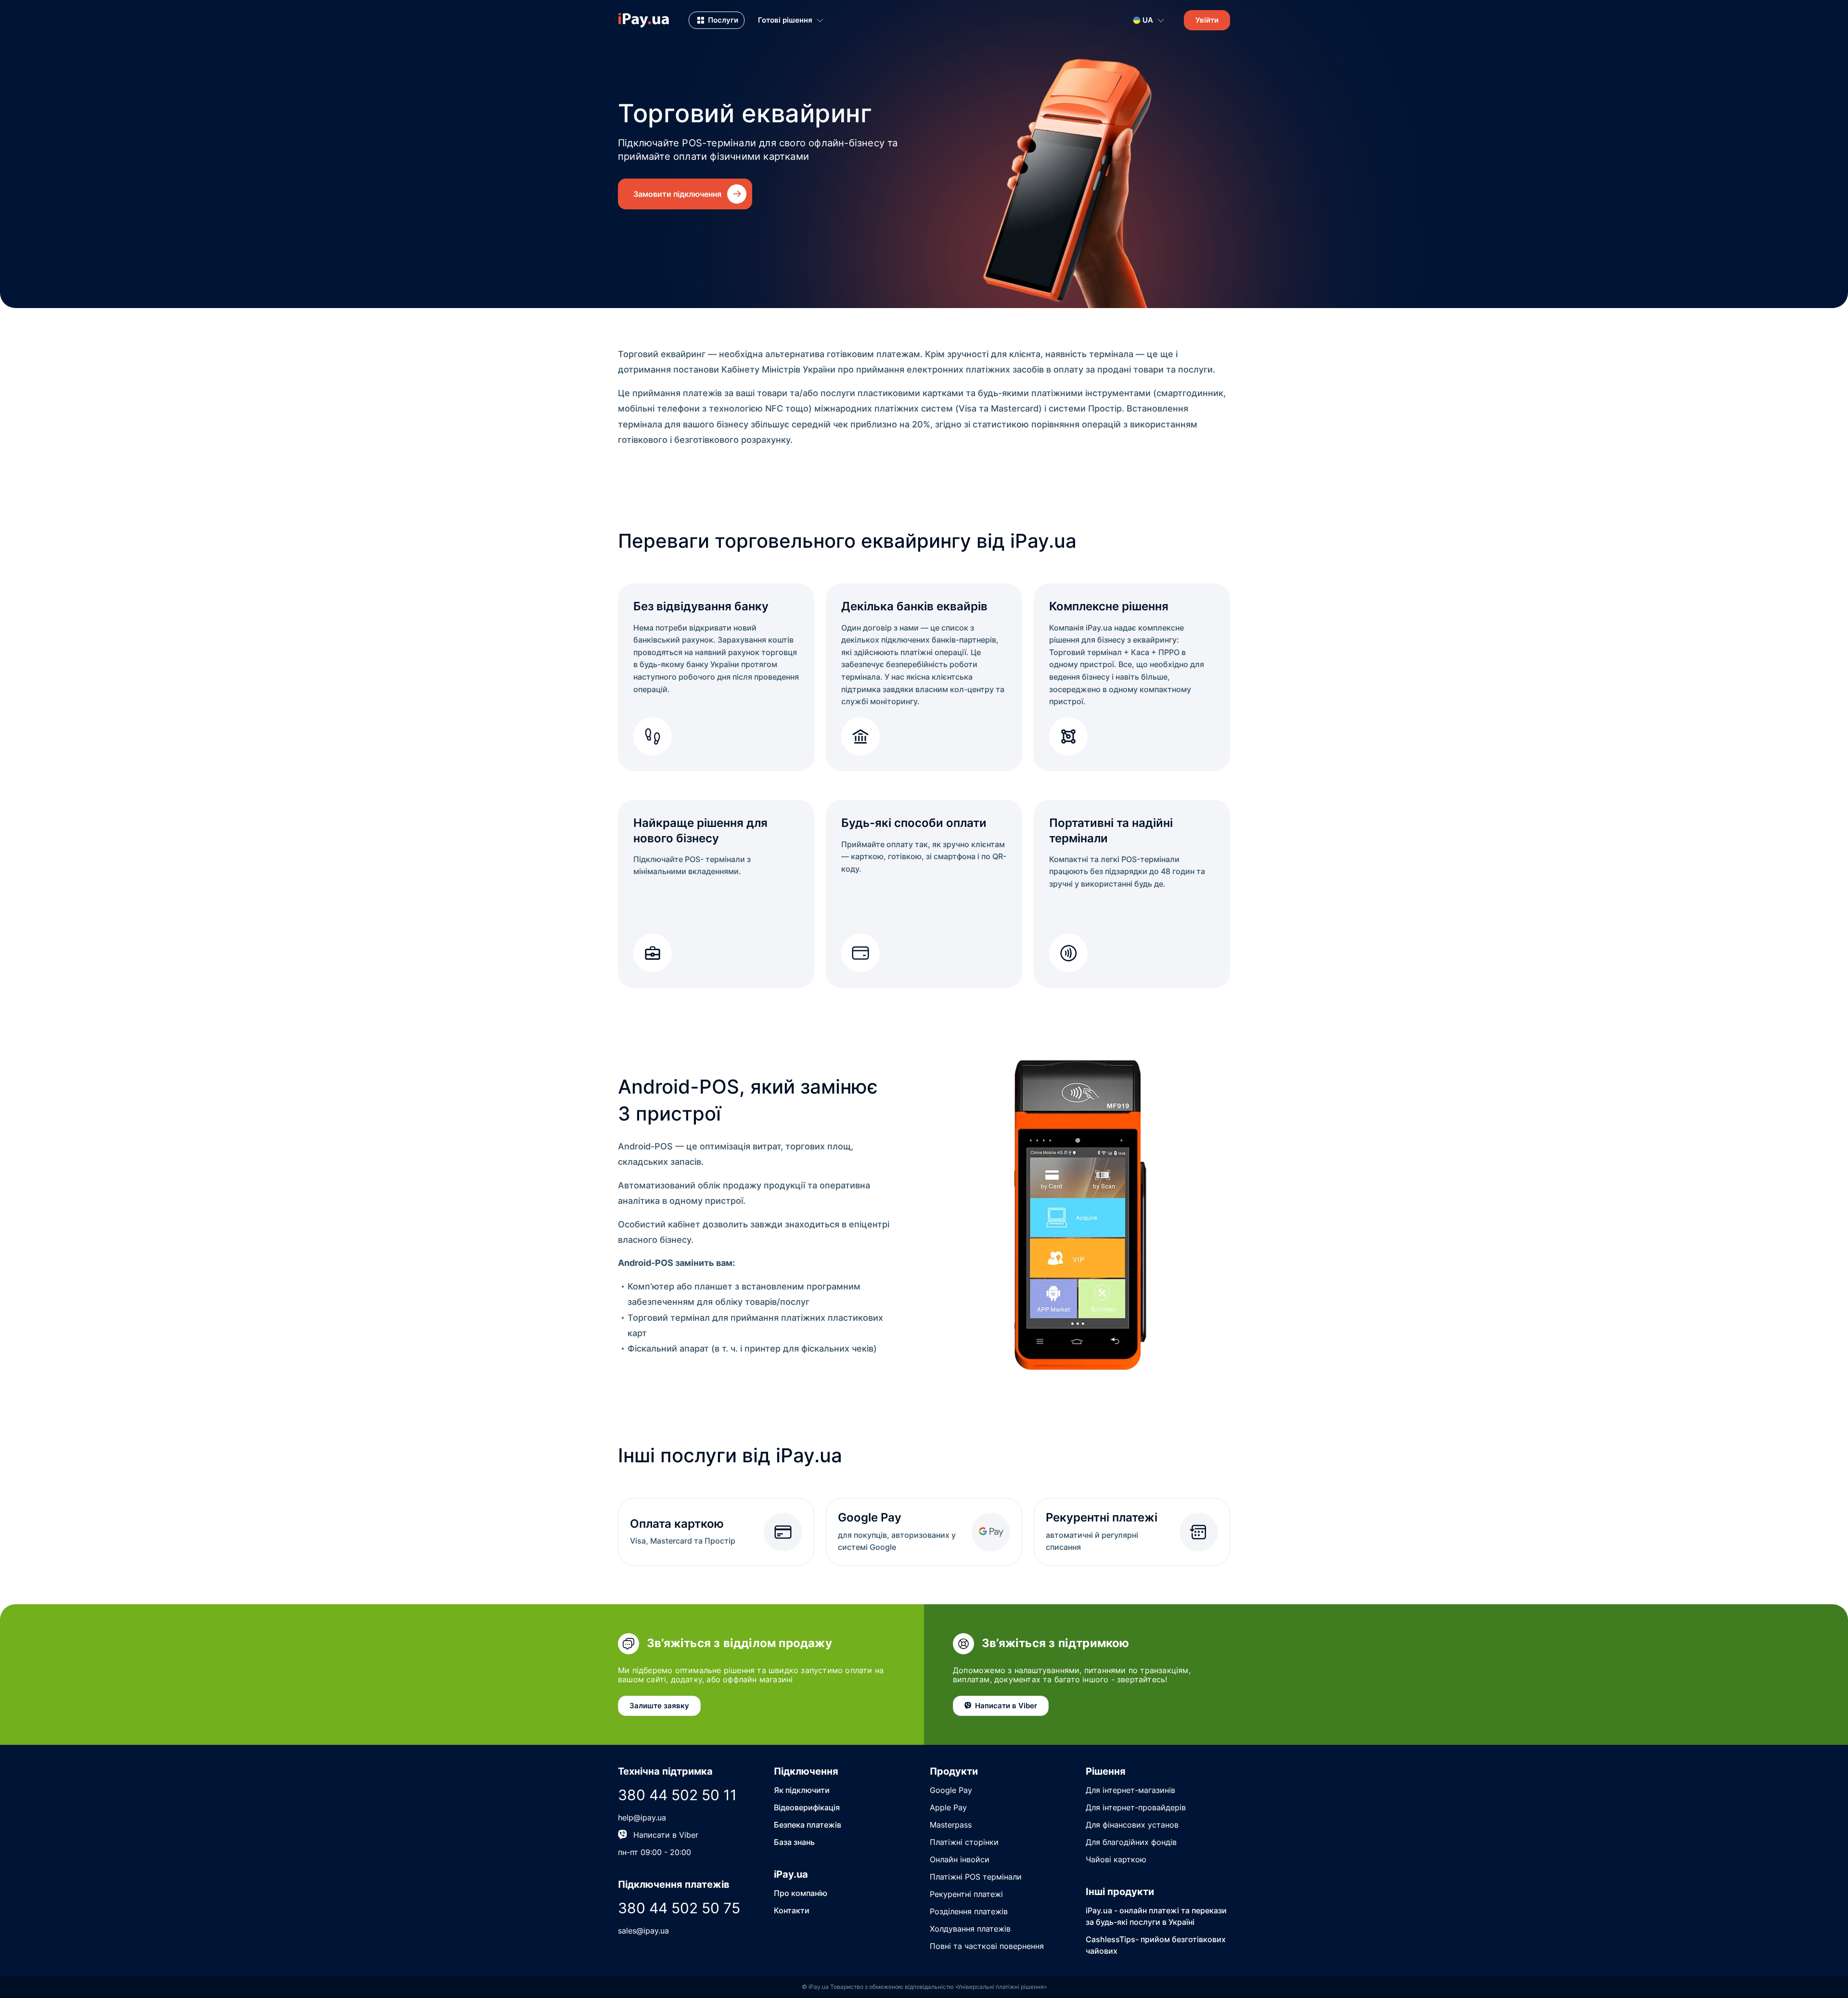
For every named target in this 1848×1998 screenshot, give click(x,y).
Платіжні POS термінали (976, 1877)
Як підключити (802, 1790)
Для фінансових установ (1132, 1825)
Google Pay (951, 1790)
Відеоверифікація (807, 1807)
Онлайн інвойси (960, 1859)
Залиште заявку (659, 1706)
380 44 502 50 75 (679, 1908)
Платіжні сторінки (964, 1842)
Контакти (792, 1910)
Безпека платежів (808, 1825)
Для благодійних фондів (1131, 1842)
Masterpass (951, 1825)
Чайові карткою (1116, 1859)
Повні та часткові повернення (987, 1946)
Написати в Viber (666, 1835)
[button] (717, 20)
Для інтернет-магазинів (1130, 1790)
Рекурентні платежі (966, 1894)
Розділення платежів (969, 1911)
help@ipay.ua (642, 1818)
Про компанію (801, 1893)
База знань (794, 1842)
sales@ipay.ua (643, 1931)
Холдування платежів (970, 1929)
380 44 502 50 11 (677, 1795)
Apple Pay (948, 1807)
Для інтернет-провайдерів (1136, 1807)
